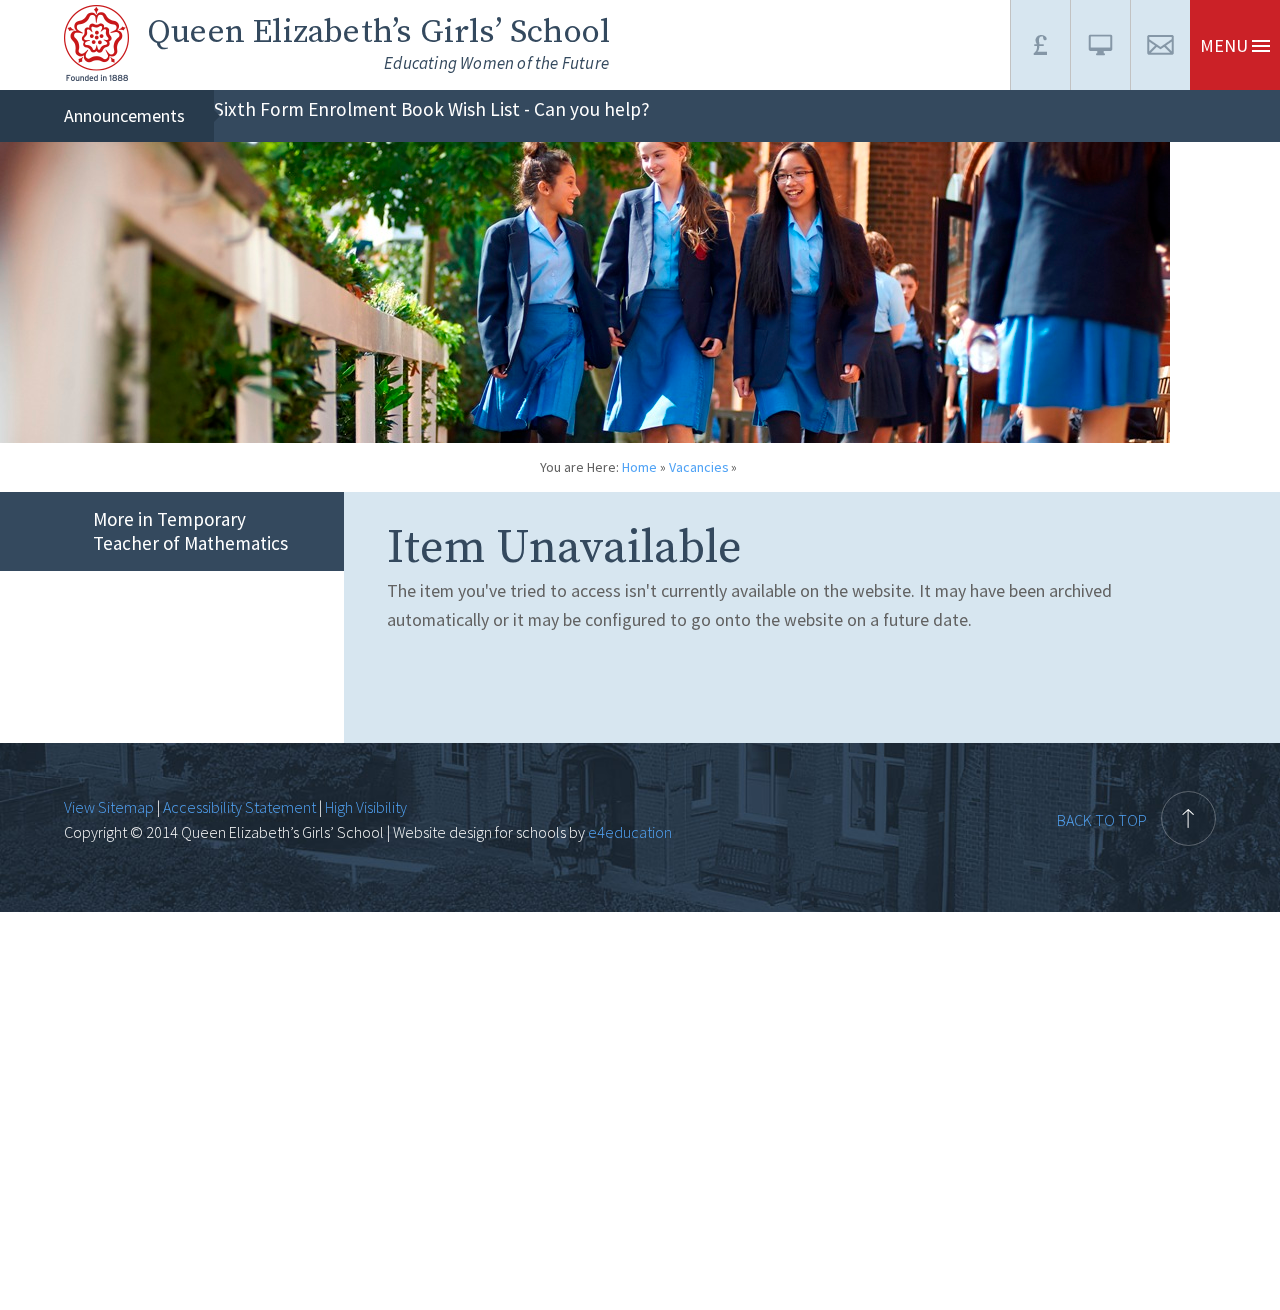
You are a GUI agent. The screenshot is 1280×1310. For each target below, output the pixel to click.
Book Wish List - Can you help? (525, 109)
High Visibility (366, 807)
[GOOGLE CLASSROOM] (1100, 45)
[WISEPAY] (1040, 45)
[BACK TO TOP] (1136, 779)
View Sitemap (109, 807)
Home (639, 467)
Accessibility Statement (239, 807)
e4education (628, 832)
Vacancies (699, 467)
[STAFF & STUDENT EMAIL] (1160, 45)
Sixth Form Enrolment (305, 109)
